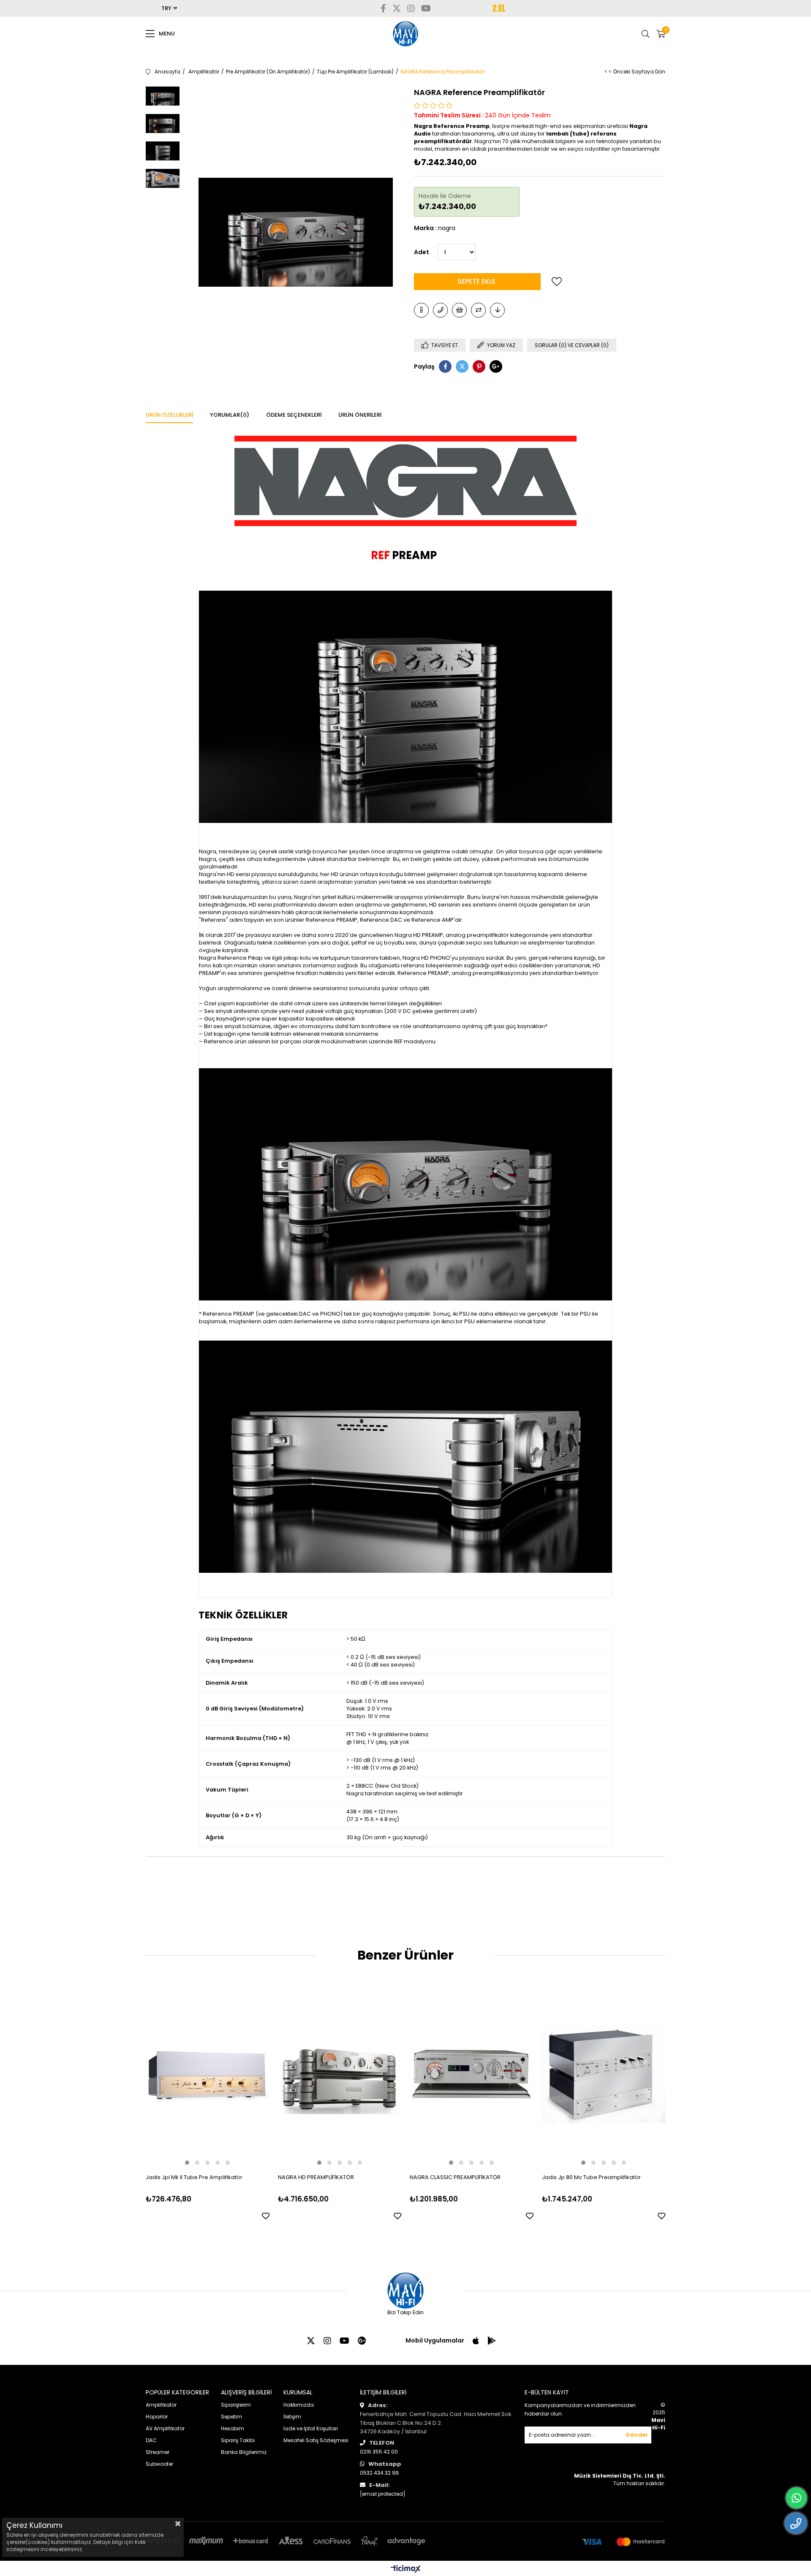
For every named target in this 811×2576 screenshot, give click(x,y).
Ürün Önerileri (360, 415)
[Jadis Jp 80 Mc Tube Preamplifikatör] (604, 2074)
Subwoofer (159, 2464)
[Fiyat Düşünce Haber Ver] (497, 310)
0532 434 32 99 (379, 2473)
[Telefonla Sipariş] (440, 310)
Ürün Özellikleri (169, 415)
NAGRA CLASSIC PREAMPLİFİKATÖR (455, 2177)
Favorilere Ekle (266, 2216)
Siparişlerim (236, 2405)
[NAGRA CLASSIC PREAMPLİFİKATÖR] (472, 2074)
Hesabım (233, 2428)
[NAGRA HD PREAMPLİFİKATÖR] (340, 2074)
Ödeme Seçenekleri (294, 415)
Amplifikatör (161, 2405)
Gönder (637, 2435)
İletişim (292, 2417)
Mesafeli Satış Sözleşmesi (316, 2440)
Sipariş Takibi (238, 2440)
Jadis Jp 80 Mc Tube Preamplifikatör (591, 2177)
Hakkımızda (299, 2405)
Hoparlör (157, 2417)
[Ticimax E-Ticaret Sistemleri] (406, 2569)
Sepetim (231, 2417)
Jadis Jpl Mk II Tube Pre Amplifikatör (194, 2177)
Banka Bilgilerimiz (244, 2452)
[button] (187, 2163)
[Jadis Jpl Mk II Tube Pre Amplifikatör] (208, 2074)
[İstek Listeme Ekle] (459, 310)
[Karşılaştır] (478, 310)
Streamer (158, 2452)
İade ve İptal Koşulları (311, 2428)
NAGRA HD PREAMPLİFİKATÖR (316, 2177)
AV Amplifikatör (165, 2428)
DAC (151, 2440)
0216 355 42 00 (379, 2452)
